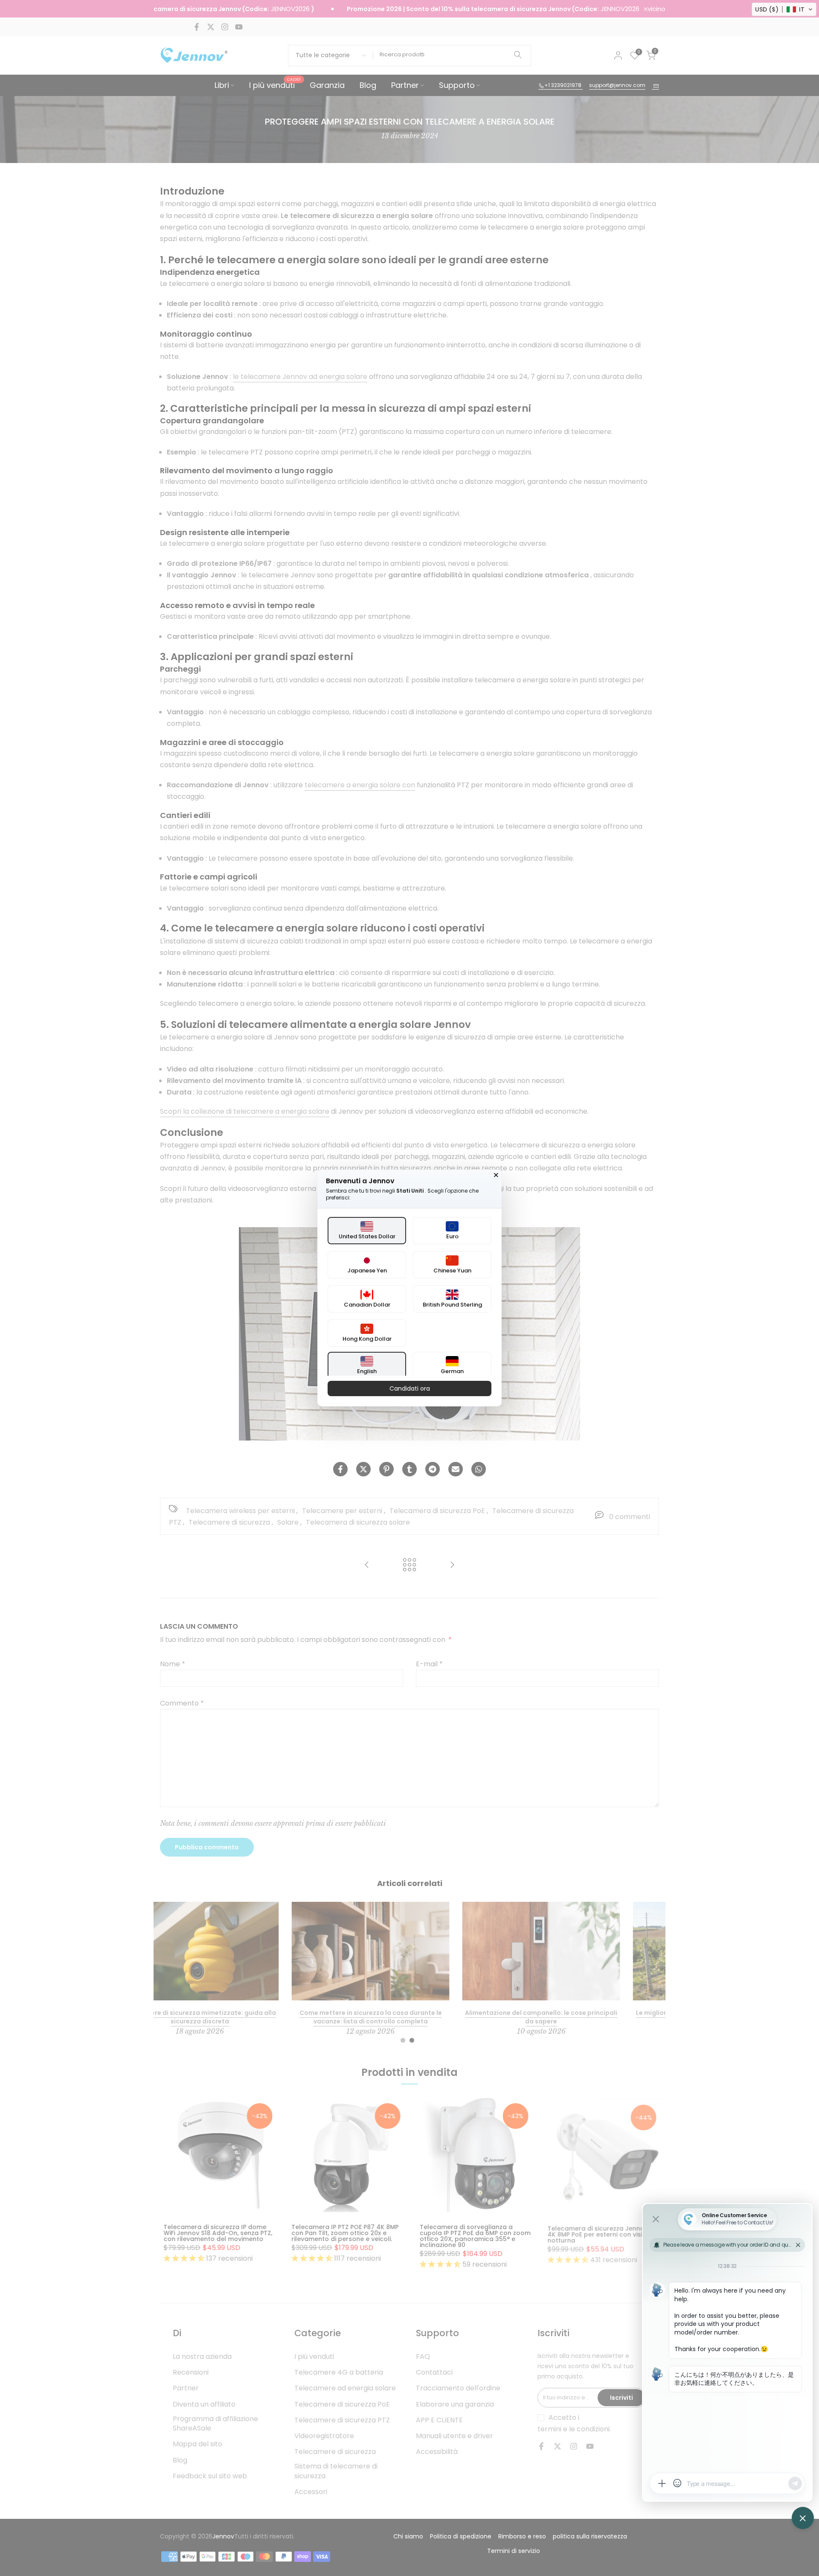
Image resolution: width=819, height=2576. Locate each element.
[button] (784, 9)
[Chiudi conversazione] (496, 1175)
